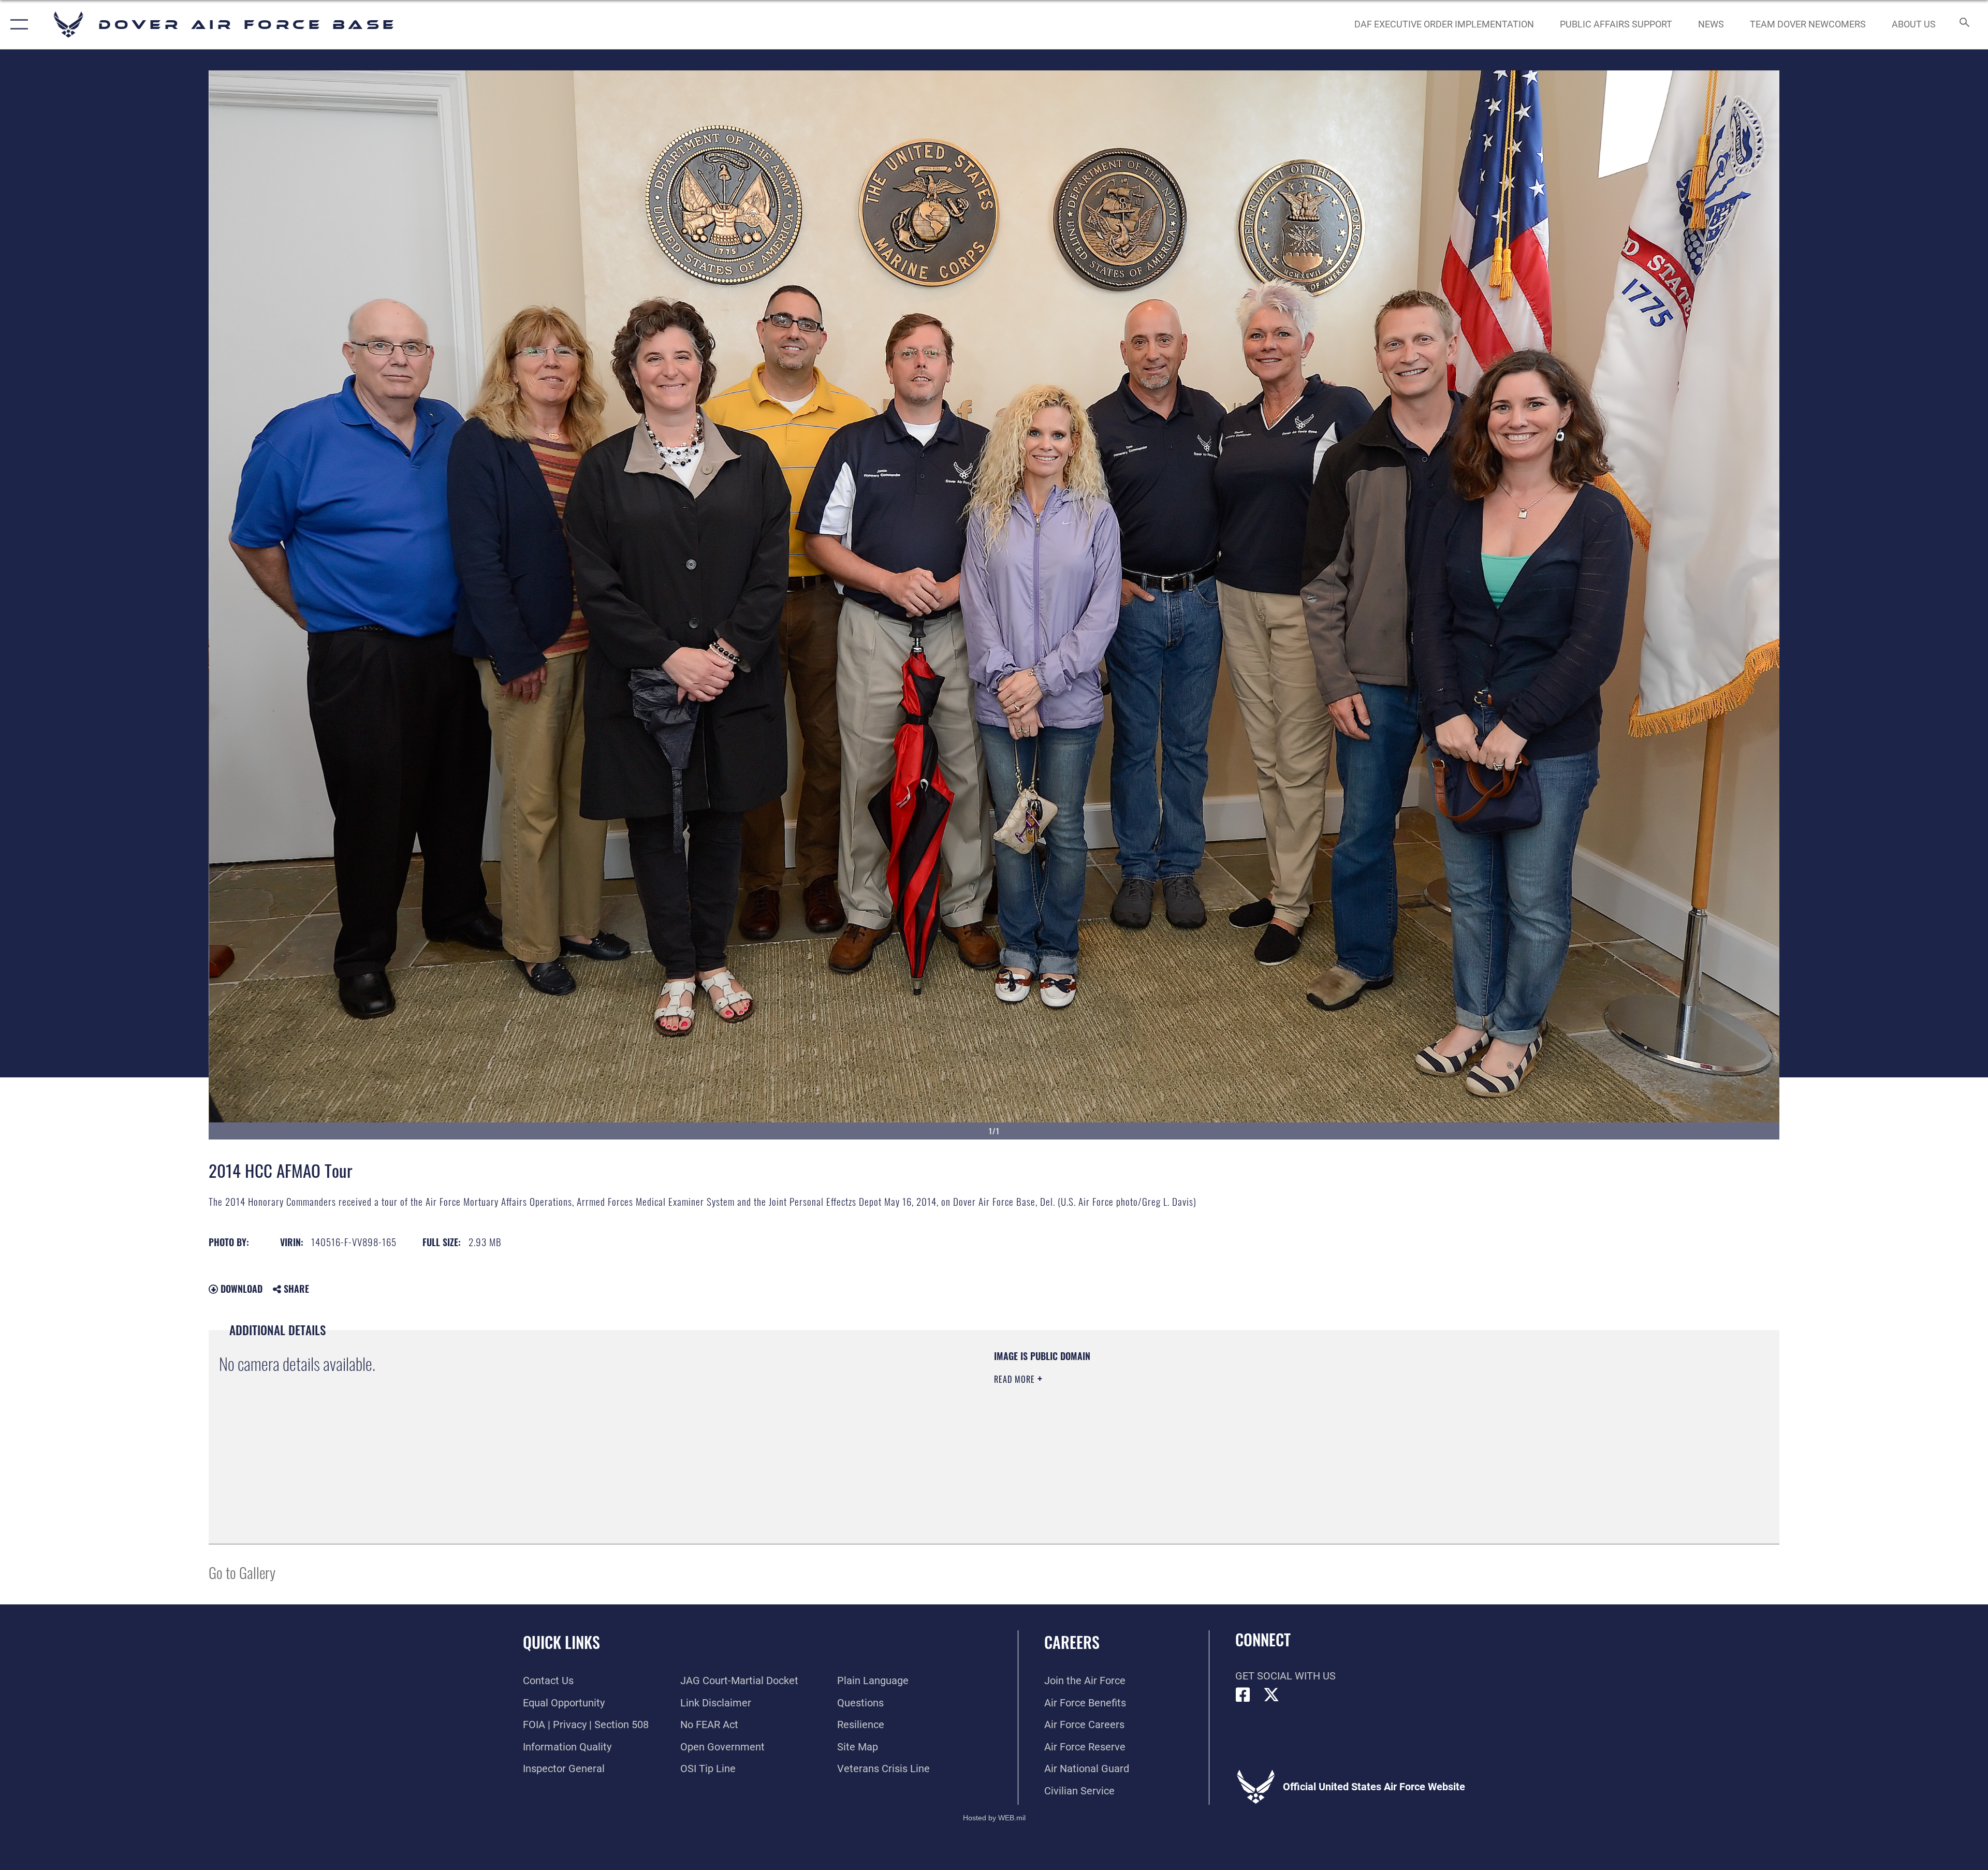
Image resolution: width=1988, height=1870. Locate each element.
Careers (1072, 1642)
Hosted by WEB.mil (994, 1818)
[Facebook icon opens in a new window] (1243, 1695)
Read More (1016, 1379)
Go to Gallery (242, 1572)
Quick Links (561, 1642)
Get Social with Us (1285, 1676)
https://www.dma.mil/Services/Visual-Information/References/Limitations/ (1323, 1416)
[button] (17, 25)
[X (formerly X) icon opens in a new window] (1271, 1695)
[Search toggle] (1963, 25)
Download (240, 1289)
